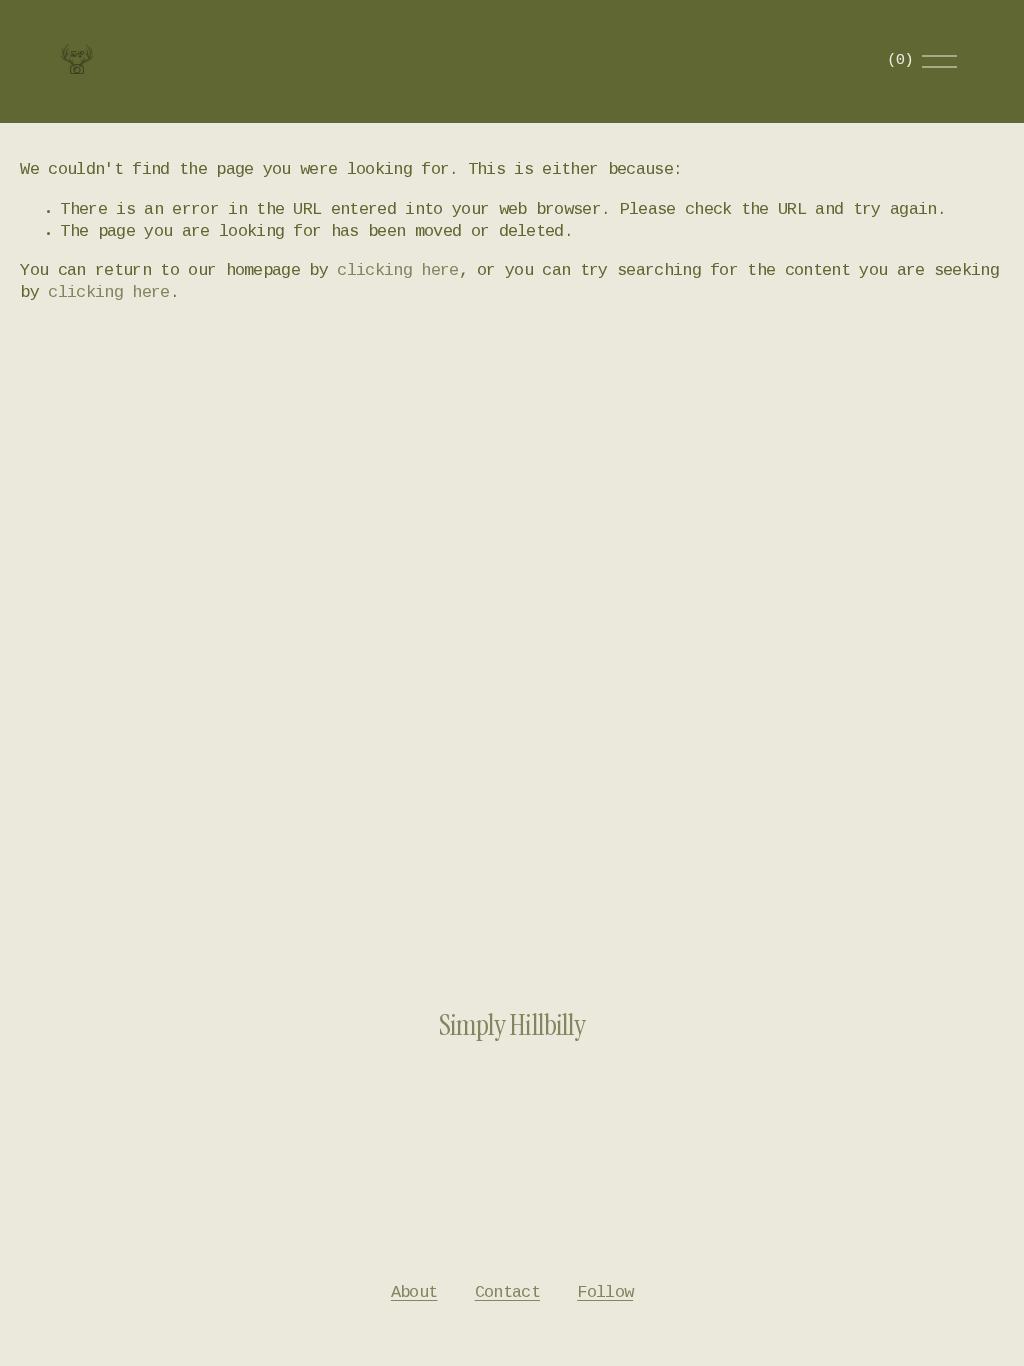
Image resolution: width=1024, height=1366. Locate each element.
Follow (605, 1293)
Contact (507, 1293)
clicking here (397, 271)
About (414, 1293)
